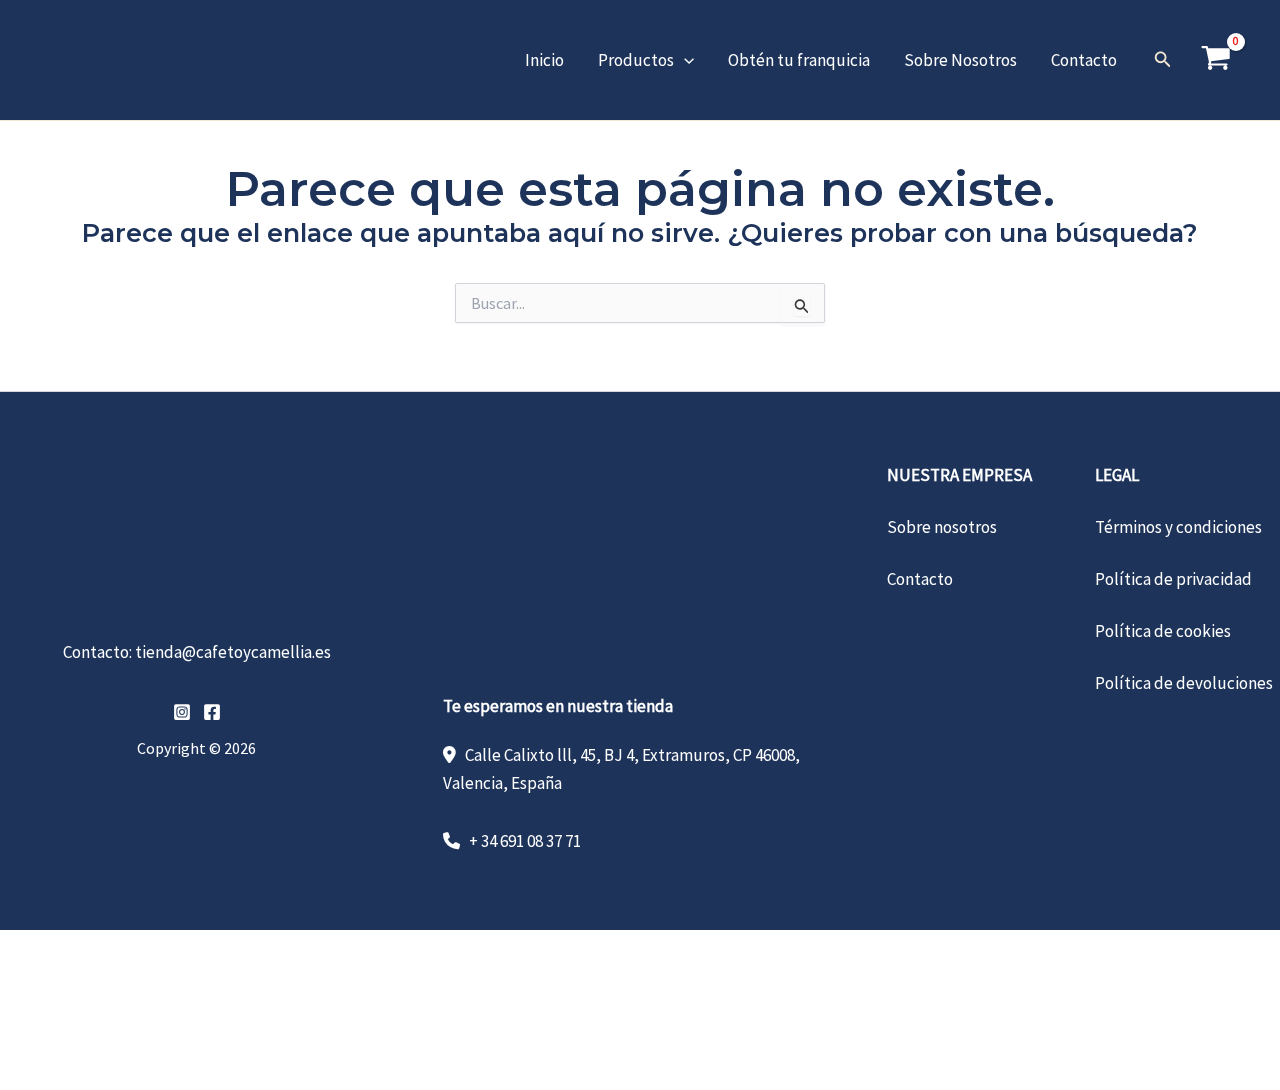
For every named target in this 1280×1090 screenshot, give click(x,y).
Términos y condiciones (1178, 527)
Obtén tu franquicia (799, 60)
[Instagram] (182, 712)
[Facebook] (212, 712)
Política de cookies (1163, 631)
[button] (684, 60)
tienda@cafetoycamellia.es (233, 652)
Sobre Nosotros (960, 60)
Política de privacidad (1173, 579)
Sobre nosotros (942, 527)
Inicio (544, 60)
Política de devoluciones (1184, 683)
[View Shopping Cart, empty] (1216, 60)
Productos (636, 60)
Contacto (1084, 60)
